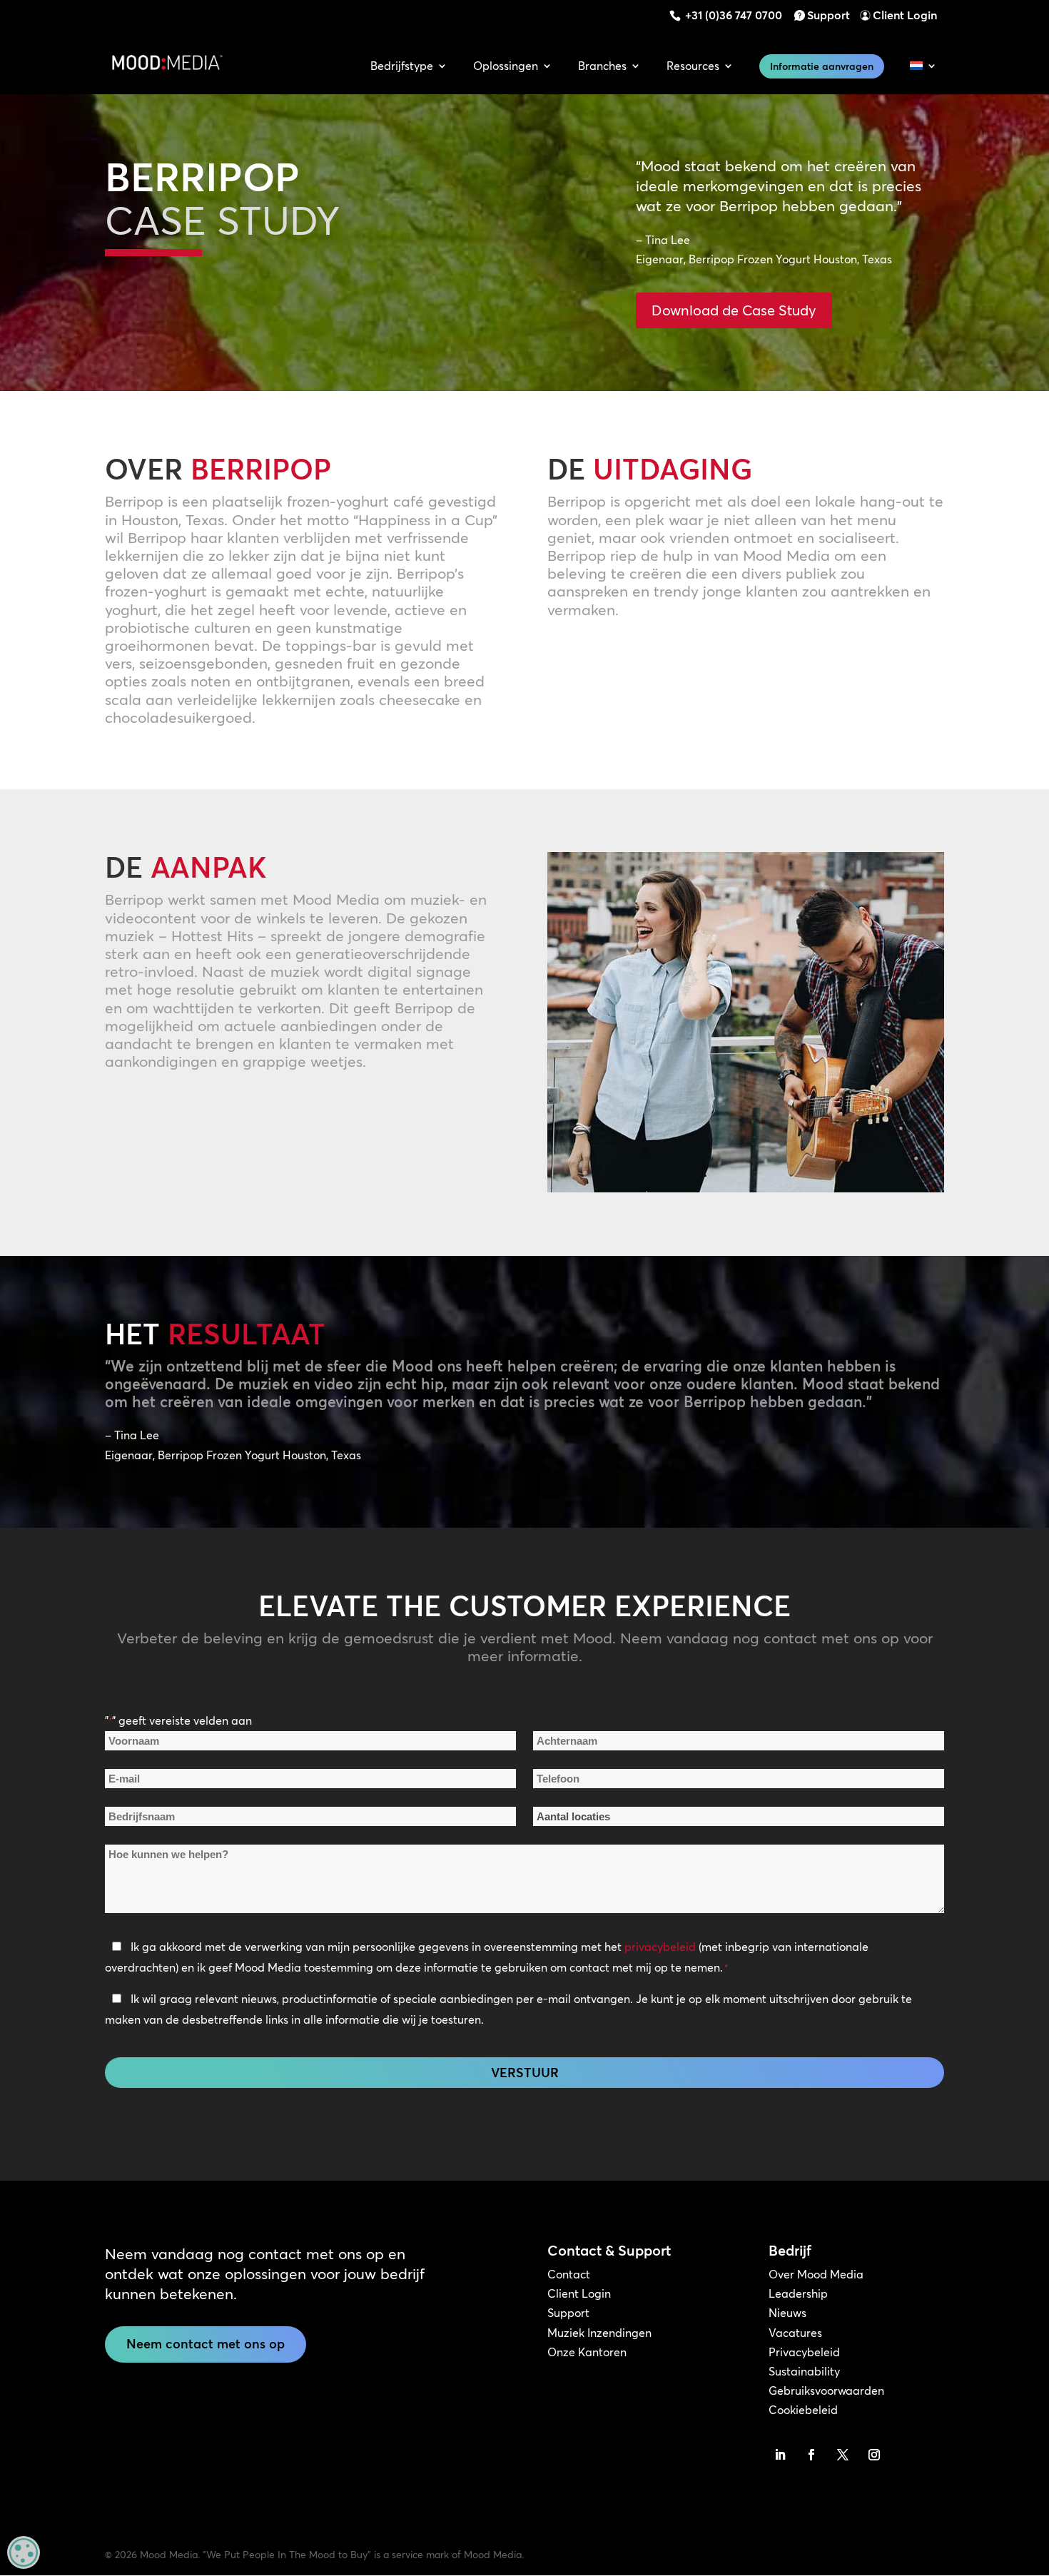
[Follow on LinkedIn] (780, 2455)
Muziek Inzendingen (599, 2333)
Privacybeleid (804, 2352)
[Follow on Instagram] (874, 2455)
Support (828, 15)
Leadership (798, 2293)
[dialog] (24, 2552)
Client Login (905, 15)
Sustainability (804, 2371)
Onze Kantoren (587, 2352)
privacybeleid (660, 1947)
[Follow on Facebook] (811, 2455)
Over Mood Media (816, 2274)
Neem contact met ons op (206, 2344)
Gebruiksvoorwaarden (826, 2390)
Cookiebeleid (803, 2410)
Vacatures (795, 2333)
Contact (569, 2274)
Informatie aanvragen (822, 66)
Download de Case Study (734, 310)
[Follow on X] (843, 2455)
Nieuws (787, 2313)
